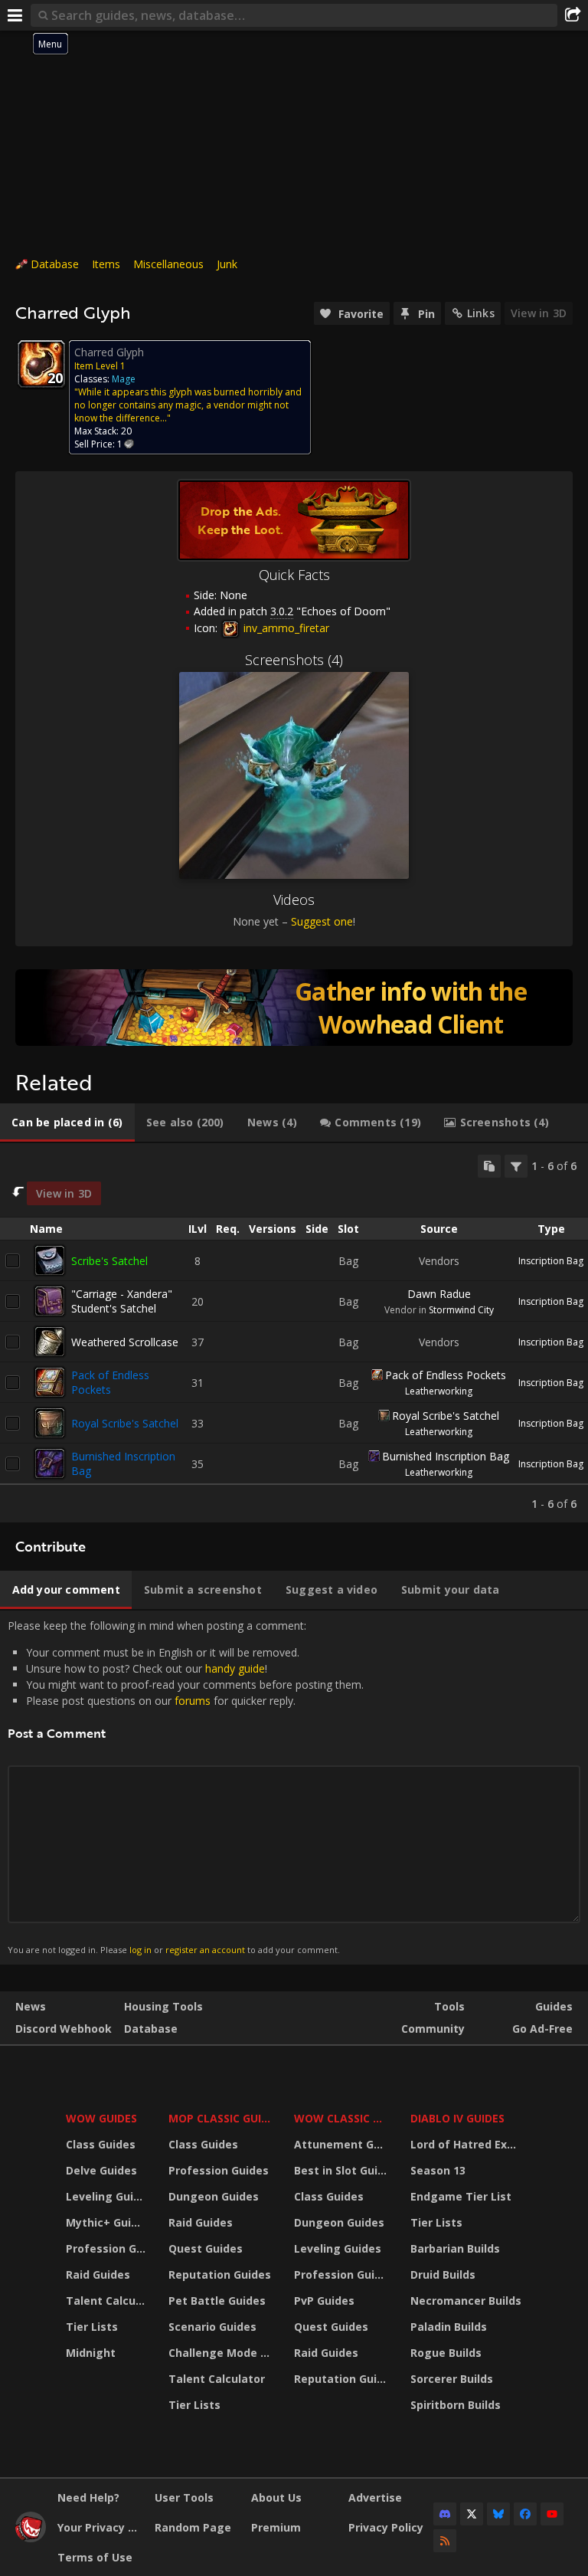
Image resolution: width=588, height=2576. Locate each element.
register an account (205, 1950)
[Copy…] (489, 1166)
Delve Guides (101, 2170)
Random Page (193, 2527)
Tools (449, 2006)
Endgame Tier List (461, 2196)
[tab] (67, 1122)
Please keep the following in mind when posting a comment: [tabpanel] (186, 1787)
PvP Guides (324, 2301)
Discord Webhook (64, 2029)
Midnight (91, 2353)
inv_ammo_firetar (285, 628)
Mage (124, 379)
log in (140, 1950)
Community (433, 2029)
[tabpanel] (294, 1333)
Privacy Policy (386, 2527)
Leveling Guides (108, 2196)
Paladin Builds (449, 2327)
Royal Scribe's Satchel (125, 1423)
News (31, 2006)
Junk (227, 264)
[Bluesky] (498, 2514)
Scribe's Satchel (109, 1261)
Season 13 (438, 2170)
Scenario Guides (212, 2327)
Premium (276, 2527)
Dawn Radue (439, 1294)
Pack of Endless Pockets (110, 1382)
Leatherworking (439, 1391)
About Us (276, 2497)
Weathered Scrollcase (125, 1342)
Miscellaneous (168, 264)
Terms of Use (95, 2557)
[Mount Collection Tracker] (294, 1008)
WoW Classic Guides (343, 2118)
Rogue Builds (446, 2353)
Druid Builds (443, 2274)
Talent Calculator (108, 2301)
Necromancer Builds (466, 2301)
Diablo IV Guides (457, 2118)
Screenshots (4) (294, 660)
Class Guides (101, 2144)
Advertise (375, 2497)
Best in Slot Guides (343, 2170)
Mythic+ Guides (108, 2222)
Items (106, 264)
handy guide (235, 1668)
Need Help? (88, 2497)
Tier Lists (92, 2327)
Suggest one (322, 921)
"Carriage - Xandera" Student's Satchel (122, 1301)
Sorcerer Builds (452, 2379)
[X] (472, 2514)
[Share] (573, 15)
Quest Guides (206, 2248)
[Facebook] (525, 2514)
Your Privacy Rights (100, 2527)
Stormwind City (461, 1310)
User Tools (184, 2497)
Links (481, 313)
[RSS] (445, 2541)
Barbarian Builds (455, 2248)
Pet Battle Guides (217, 2301)
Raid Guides (98, 2274)
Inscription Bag (551, 1261)
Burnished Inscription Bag (446, 1456)
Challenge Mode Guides (222, 2353)
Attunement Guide (343, 2144)
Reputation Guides (220, 2274)
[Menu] (15, 15)
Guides (554, 2006)
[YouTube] (552, 2514)
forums (193, 1701)
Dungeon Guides (214, 2196)
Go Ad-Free (542, 2029)
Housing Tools (163, 2006)
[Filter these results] (516, 1166)
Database (55, 264)
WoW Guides (101, 2118)
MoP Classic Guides (222, 2118)
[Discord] (445, 2514)
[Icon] (41, 364)
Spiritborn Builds (456, 2405)
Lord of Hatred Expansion (468, 2144)
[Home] (31, 2538)
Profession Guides (108, 2248)
